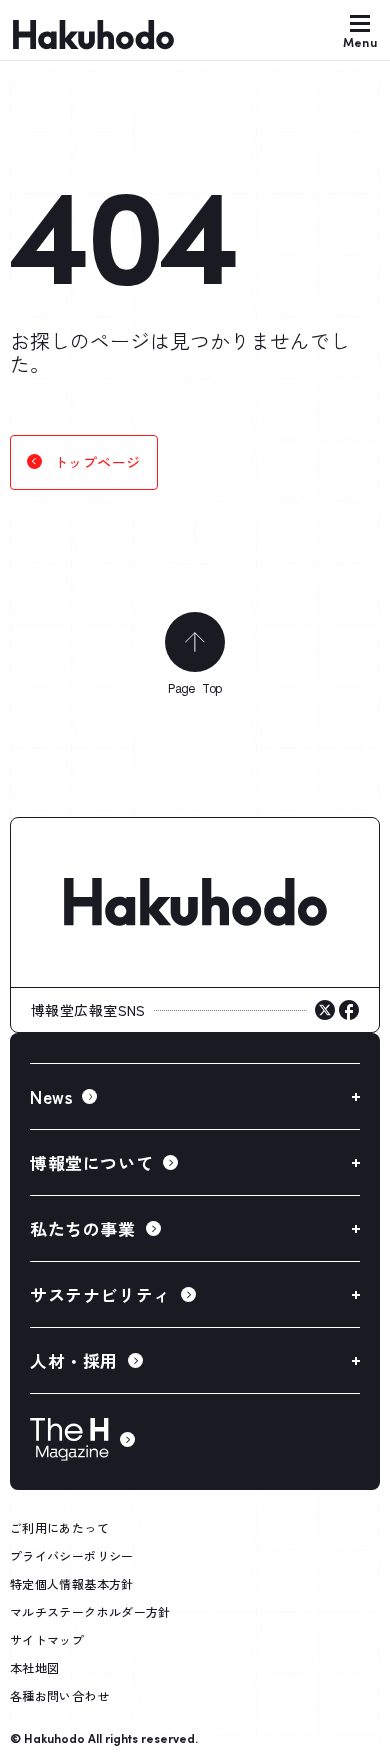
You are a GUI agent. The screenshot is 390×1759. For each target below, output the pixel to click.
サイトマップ (47, 1639)
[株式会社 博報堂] (195, 903)
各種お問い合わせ (59, 1695)
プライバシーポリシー (72, 1555)
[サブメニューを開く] (195, 1096)
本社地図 (34, 1667)
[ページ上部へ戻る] (195, 642)
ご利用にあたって (59, 1527)
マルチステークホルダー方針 (90, 1611)
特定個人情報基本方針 (72, 1583)
